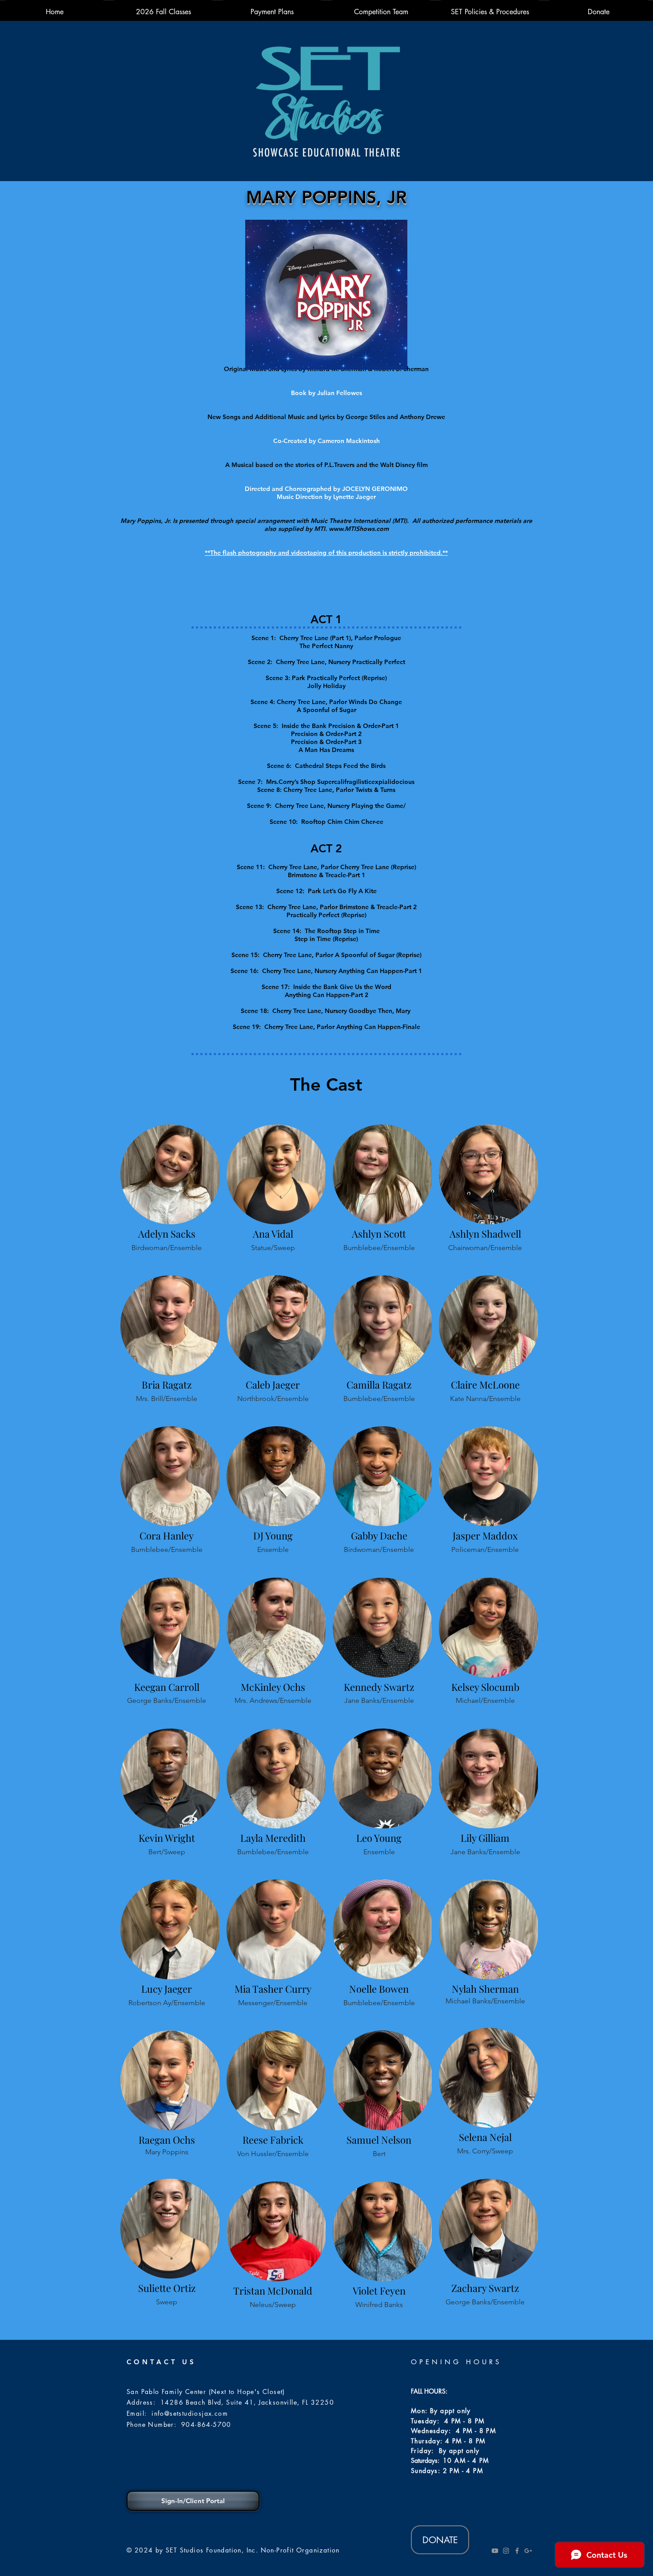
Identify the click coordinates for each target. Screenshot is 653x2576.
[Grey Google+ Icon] (528, 2551)
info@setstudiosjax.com (190, 2413)
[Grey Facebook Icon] (517, 2551)
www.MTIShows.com (359, 529)
